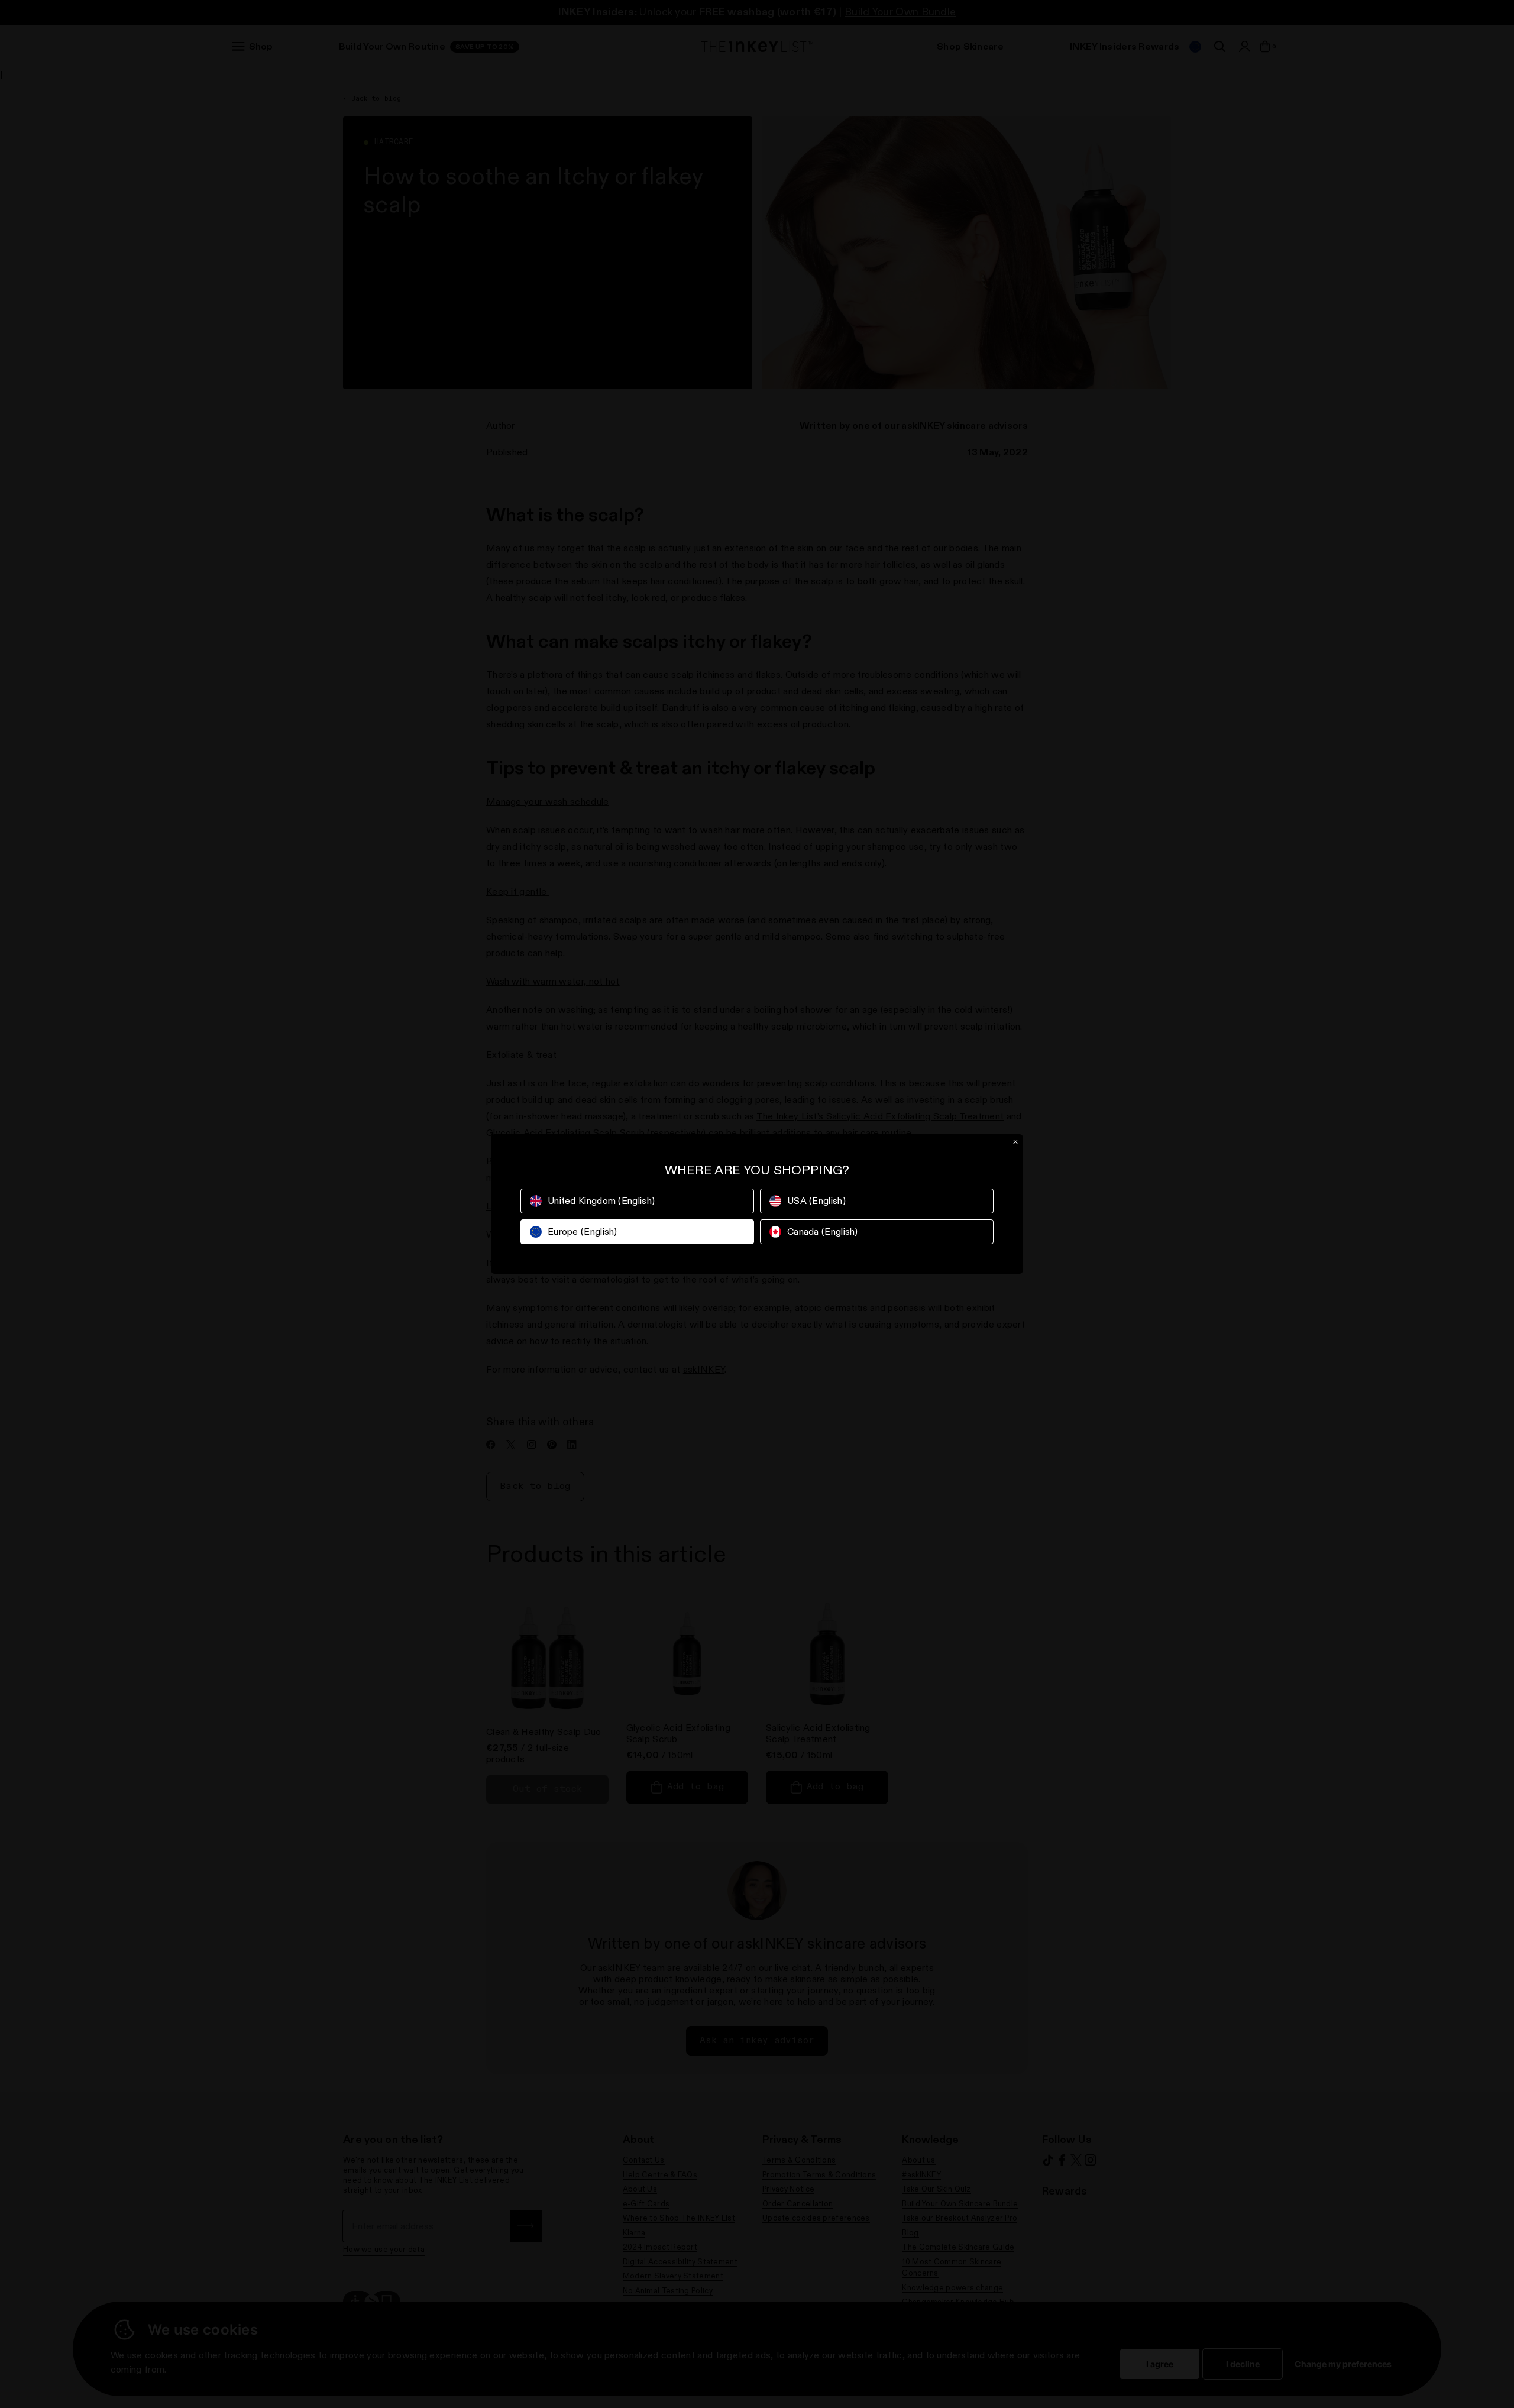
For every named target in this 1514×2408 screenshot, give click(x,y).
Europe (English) (583, 1231)
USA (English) (816, 1201)
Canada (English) (823, 1231)
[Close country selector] (1015, 1142)
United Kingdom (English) (601, 1201)
